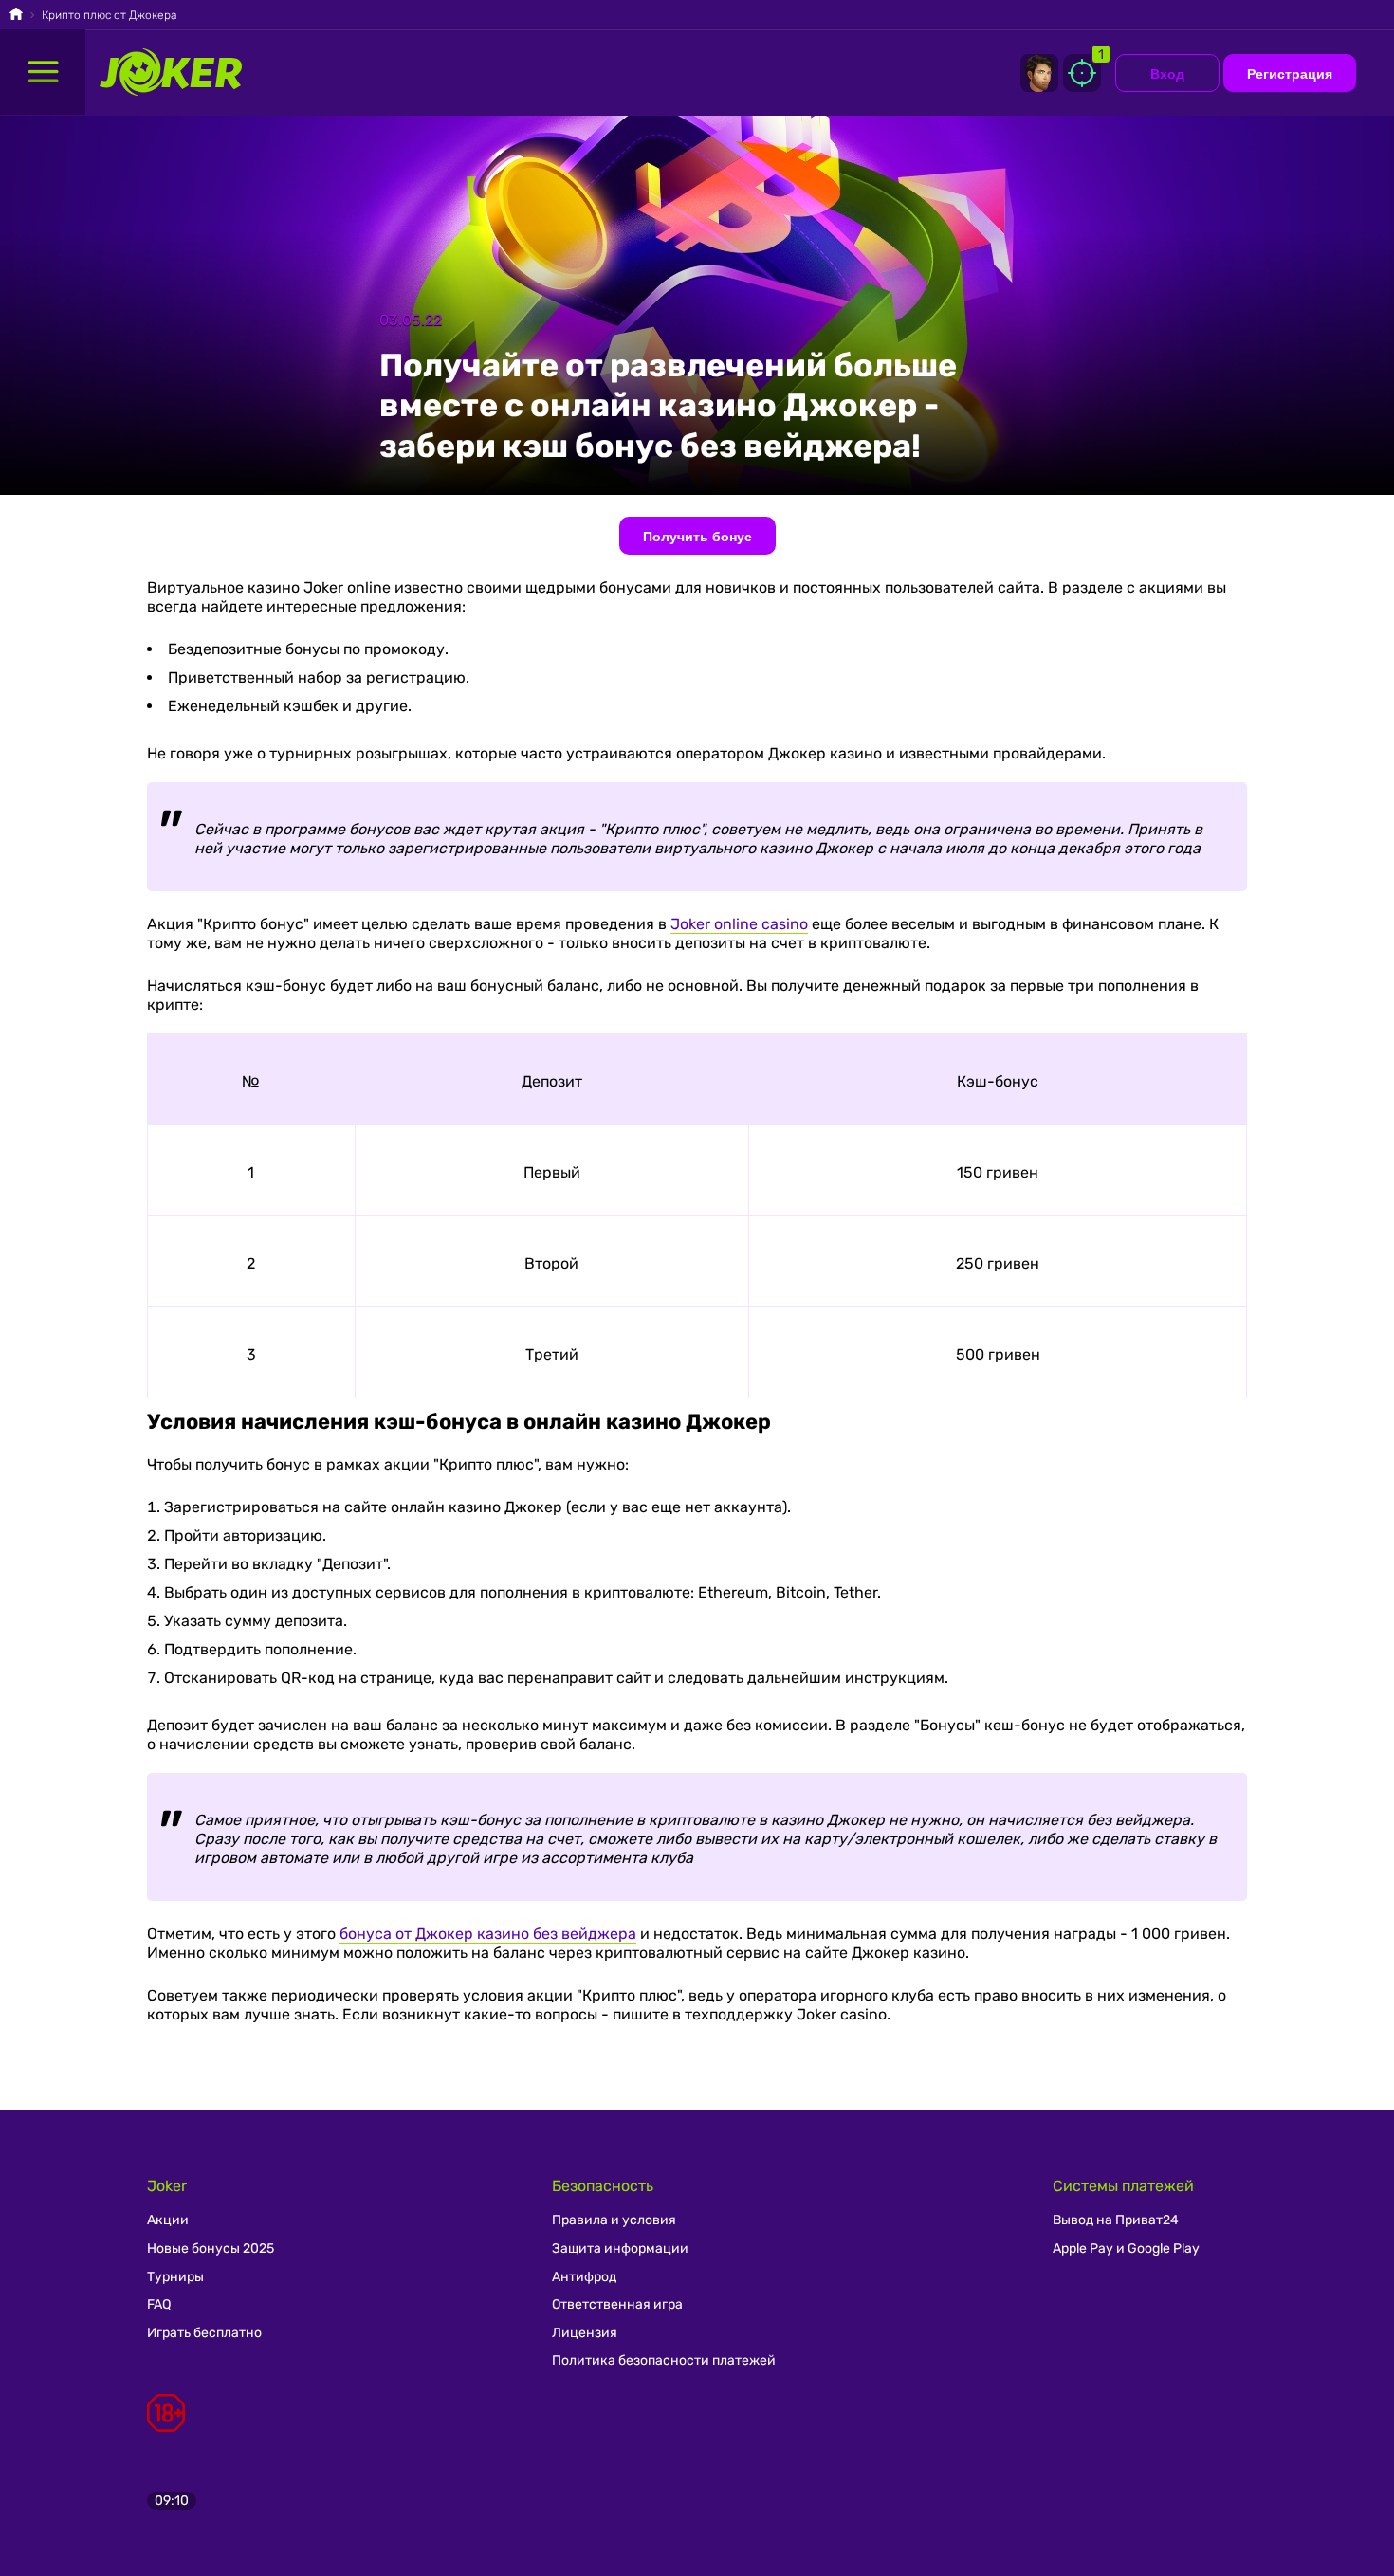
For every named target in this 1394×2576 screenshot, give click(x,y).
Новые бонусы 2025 (211, 2248)
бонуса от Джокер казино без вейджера (488, 1934)
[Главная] (16, 16)
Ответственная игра (617, 2304)
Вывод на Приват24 (1116, 2220)
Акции (168, 2220)
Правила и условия (614, 2220)
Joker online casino (739, 924)
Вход (1167, 74)
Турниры (175, 2277)
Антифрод (584, 2277)
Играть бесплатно (204, 2333)
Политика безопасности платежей (664, 2360)
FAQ (159, 2304)
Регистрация (1290, 74)
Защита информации (620, 2248)
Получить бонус (697, 537)
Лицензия (585, 2333)
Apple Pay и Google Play (1126, 2248)
